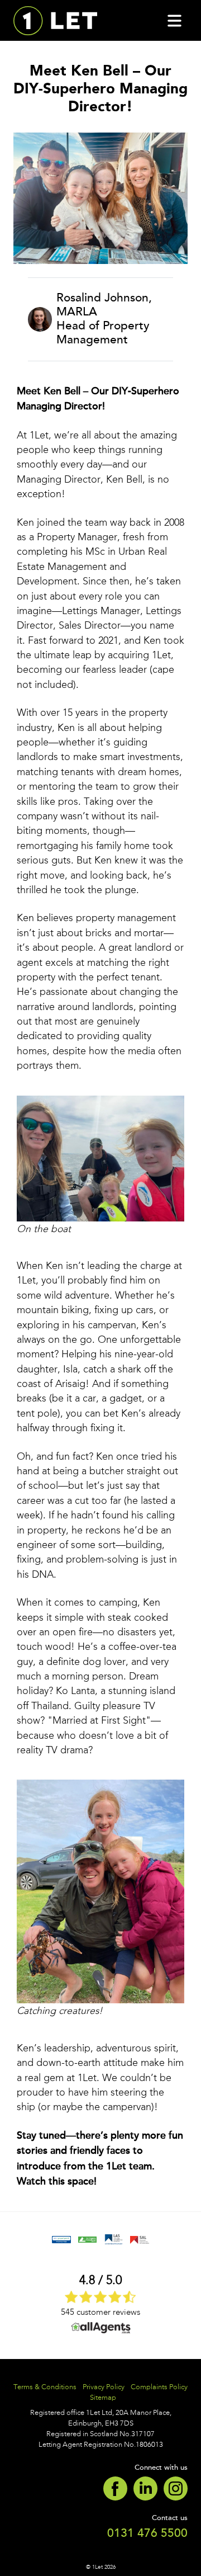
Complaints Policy (159, 2387)
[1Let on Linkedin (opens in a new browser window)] (143, 2487)
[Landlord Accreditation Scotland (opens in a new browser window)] (114, 2239)
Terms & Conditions (45, 2387)
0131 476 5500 (147, 2533)
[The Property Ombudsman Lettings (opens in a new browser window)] (87, 2239)
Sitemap (103, 2397)
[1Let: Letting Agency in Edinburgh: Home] (55, 20)
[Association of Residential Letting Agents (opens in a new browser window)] (61, 2239)
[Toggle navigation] (174, 21)
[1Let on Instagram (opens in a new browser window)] (173, 2487)
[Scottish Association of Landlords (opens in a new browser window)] (139, 2239)
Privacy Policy (104, 2387)
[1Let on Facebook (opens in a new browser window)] (115, 2487)
